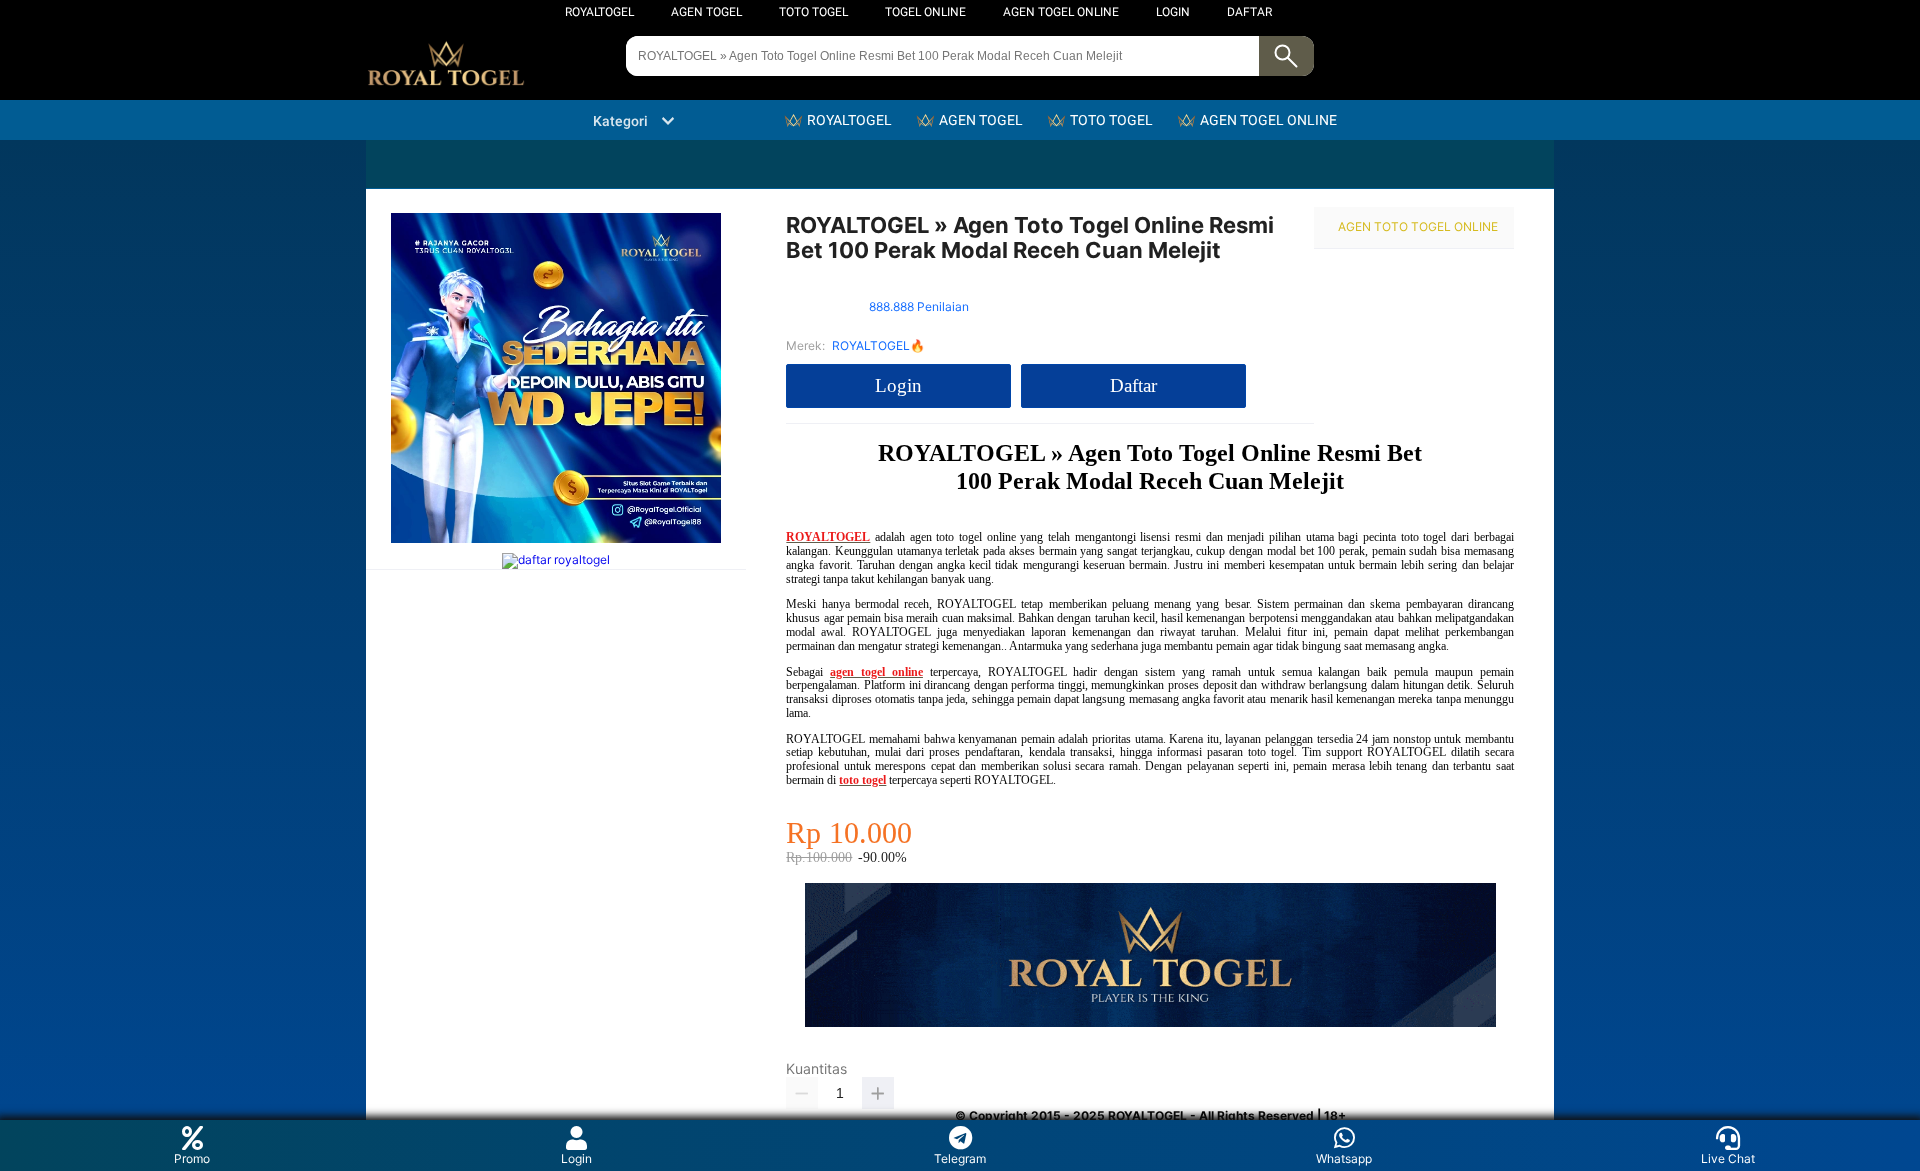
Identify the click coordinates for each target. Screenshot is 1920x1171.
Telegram (960, 1158)
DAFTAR (1249, 12)
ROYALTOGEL (599, 12)
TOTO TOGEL (813, 12)
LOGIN (1173, 12)
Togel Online (925, 12)
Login (576, 1158)
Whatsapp (1344, 1158)
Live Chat (1728, 1158)
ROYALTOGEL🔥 (878, 345)
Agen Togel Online (1061, 12)
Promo (192, 1158)
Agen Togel (706, 12)
